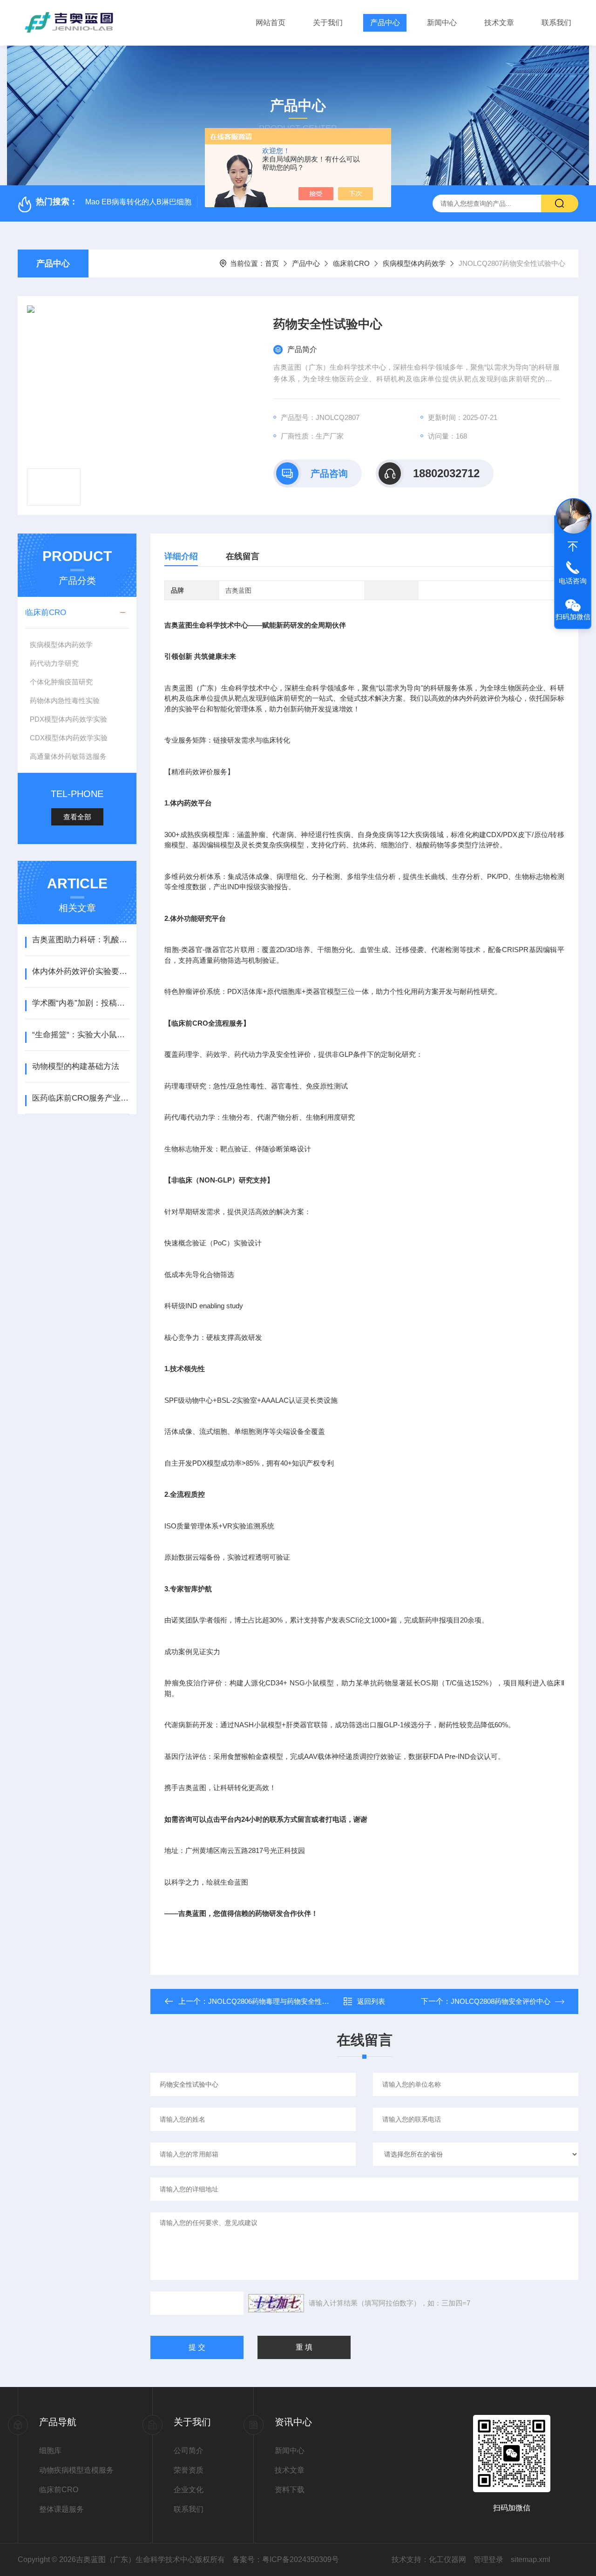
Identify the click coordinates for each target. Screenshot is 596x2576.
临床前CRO (351, 263)
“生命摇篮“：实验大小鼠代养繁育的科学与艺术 (81, 1035)
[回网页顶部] (573, 547)
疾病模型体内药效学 (414, 263)
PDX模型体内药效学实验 (68, 719)
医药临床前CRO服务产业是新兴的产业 (81, 1098)
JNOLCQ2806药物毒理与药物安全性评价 (272, 2001)
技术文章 (499, 23)
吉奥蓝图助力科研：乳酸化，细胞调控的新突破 (81, 940)
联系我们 (556, 23)
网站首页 (271, 23)
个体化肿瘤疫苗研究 (61, 682)
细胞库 (50, 2451)
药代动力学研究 (54, 663)
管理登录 (488, 2559)
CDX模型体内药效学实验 (69, 738)
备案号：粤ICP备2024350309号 (286, 2559)
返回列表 (371, 2001)
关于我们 (328, 23)
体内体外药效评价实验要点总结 (81, 971)
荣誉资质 (189, 2470)
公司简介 (189, 2451)
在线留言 (243, 556)
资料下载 (290, 2490)
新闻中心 (442, 23)
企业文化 (189, 2490)
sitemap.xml (531, 2559)
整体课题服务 (61, 2509)
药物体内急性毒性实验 (65, 700)
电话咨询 (573, 581)
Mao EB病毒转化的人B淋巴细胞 (138, 202)
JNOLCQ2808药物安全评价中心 (501, 2001)
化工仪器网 (447, 2559)
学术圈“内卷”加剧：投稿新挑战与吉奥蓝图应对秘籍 (81, 1003)
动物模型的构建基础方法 (76, 1066)
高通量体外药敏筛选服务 (68, 756)
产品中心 (385, 23)
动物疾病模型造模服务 (76, 2470)
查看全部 (77, 817)
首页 (272, 263)
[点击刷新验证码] (276, 2303)
